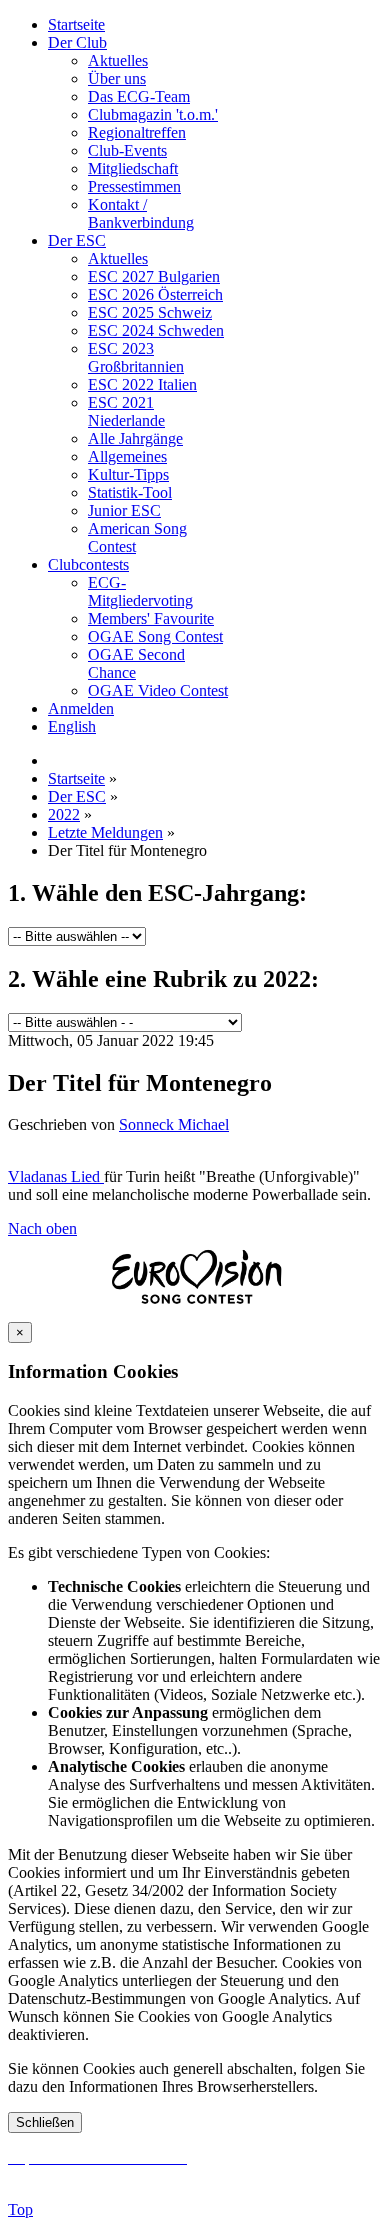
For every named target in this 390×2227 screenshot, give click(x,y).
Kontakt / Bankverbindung (141, 213)
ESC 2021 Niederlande (126, 411)
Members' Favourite (151, 618)
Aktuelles (118, 60)
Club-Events (127, 150)
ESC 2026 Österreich (155, 294)
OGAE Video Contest (158, 690)
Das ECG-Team (139, 96)
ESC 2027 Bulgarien (154, 276)
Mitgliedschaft (133, 168)
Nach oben (42, 1228)
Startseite (76, 24)
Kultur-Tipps (128, 474)
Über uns (117, 78)
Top (20, 2209)
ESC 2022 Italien (142, 384)
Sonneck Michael (174, 1124)
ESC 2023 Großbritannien (136, 357)
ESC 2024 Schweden (156, 330)
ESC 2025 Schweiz (150, 312)
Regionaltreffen (137, 132)
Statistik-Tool (130, 492)
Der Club (77, 42)
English (72, 726)
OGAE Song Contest (155, 636)
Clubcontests (88, 564)
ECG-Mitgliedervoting (140, 591)
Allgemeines (127, 456)
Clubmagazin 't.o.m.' (153, 114)
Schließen (45, 2122)
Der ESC (77, 240)
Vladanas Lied (56, 1176)
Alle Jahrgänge (135, 438)
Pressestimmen (134, 186)
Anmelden (81, 708)
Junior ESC (124, 510)
